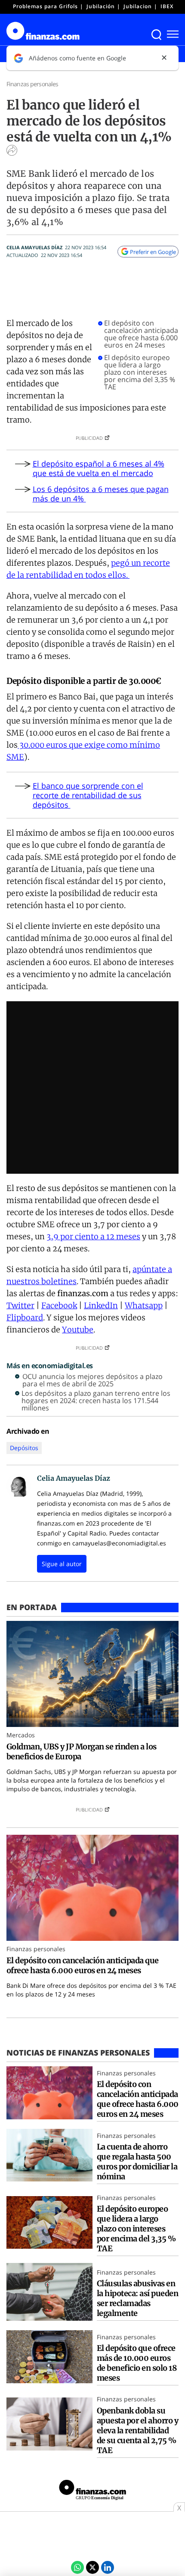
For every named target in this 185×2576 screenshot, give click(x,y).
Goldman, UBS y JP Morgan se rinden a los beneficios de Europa (82, 1752)
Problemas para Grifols (45, 6)
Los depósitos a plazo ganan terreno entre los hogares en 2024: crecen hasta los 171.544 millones (96, 1401)
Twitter (20, 1305)
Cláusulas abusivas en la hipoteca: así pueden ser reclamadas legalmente (137, 2298)
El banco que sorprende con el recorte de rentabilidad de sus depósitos (88, 795)
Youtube (78, 1330)
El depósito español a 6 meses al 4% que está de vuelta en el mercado (99, 468)
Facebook (59, 1305)
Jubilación (101, 6)
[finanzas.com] (92, 2491)
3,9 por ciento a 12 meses (93, 1236)
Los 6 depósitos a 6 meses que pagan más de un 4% (101, 494)
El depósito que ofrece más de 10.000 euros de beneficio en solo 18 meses (137, 2363)
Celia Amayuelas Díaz (34, 247)
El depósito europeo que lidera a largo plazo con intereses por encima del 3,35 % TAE (140, 372)
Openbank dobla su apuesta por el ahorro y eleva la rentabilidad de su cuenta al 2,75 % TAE (137, 2430)
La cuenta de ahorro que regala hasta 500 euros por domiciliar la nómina (137, 2162)
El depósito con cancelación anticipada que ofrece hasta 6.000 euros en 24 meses (141, 334)
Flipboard (25, 1318)
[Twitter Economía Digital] (92, 2567)
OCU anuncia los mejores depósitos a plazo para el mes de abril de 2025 (92, 1380)
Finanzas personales (32, 84)
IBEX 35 (171, 6)
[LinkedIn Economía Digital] (108, 2567)
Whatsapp (144, 1305)
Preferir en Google (153, 252)
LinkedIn (101, 1305)
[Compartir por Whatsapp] (77, 2567)
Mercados (21, 1735)
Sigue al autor (62, 1564)
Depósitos (24, 1448)
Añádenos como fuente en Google (77, 58)
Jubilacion (138, 6)
